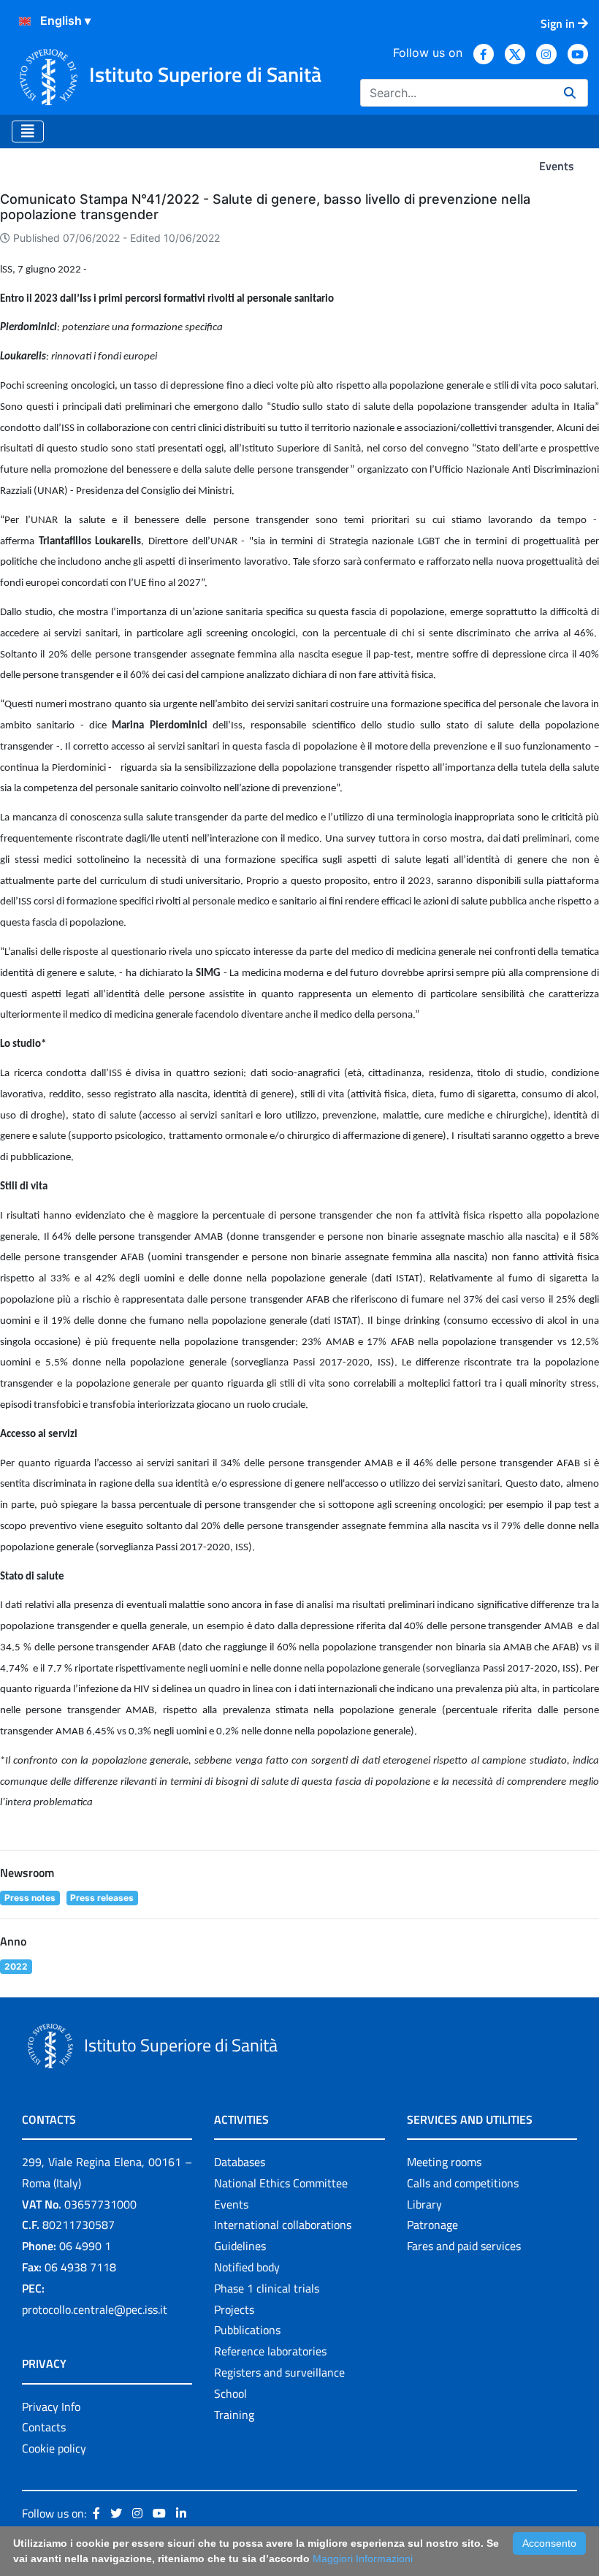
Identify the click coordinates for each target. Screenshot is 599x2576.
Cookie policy (54, 2448)
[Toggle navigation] (28, 132)
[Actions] (25, 21)
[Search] (570, 93)
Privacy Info (51, 2407)
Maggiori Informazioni (363, 2558)
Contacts (44, 2427)
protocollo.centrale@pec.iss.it (95, 2309)
